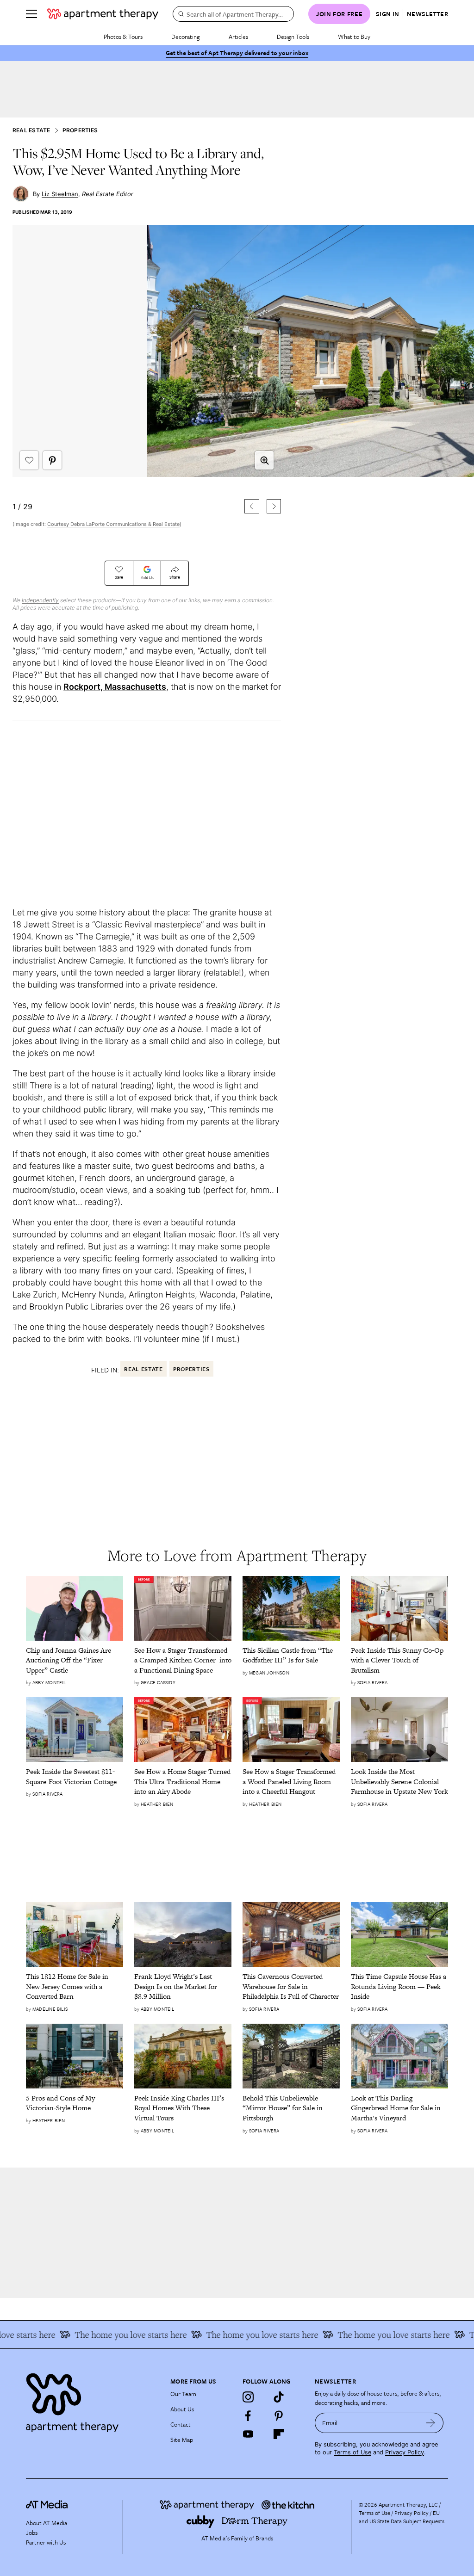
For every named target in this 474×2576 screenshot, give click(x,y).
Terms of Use (352, 2452)
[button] (147, 387)
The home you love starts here (110, 2335)
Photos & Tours (123, 37)
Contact (181, 2424)
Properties (80, 130)
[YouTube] (248, 2434)
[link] (75, 1660)
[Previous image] (252, 506)
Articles (238, 37)
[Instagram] (248, 2397)
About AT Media (47, 2523)
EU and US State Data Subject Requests (402, 2517)
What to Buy (354, 37)
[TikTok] (279, 2397)
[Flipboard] (279, 2434)
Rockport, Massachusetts (115, 687)
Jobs (32, 2533)
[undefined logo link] (103, 14)
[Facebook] (248, 2415)
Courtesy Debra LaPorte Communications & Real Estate (113, 524)
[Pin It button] (52, 460)
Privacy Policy (405, 2452)
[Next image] (274, 506)
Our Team (183, 2394)
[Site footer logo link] (93, 2400)
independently (40, 600)
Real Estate (31, 130)
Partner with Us (46, 2542)
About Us (182, 2409)
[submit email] (431, 2423)
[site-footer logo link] (47, 2506)
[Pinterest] (279, 2415)
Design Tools (293, 37)
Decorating (186, 37)
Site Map (182, 2440)
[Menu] (31, 14)
